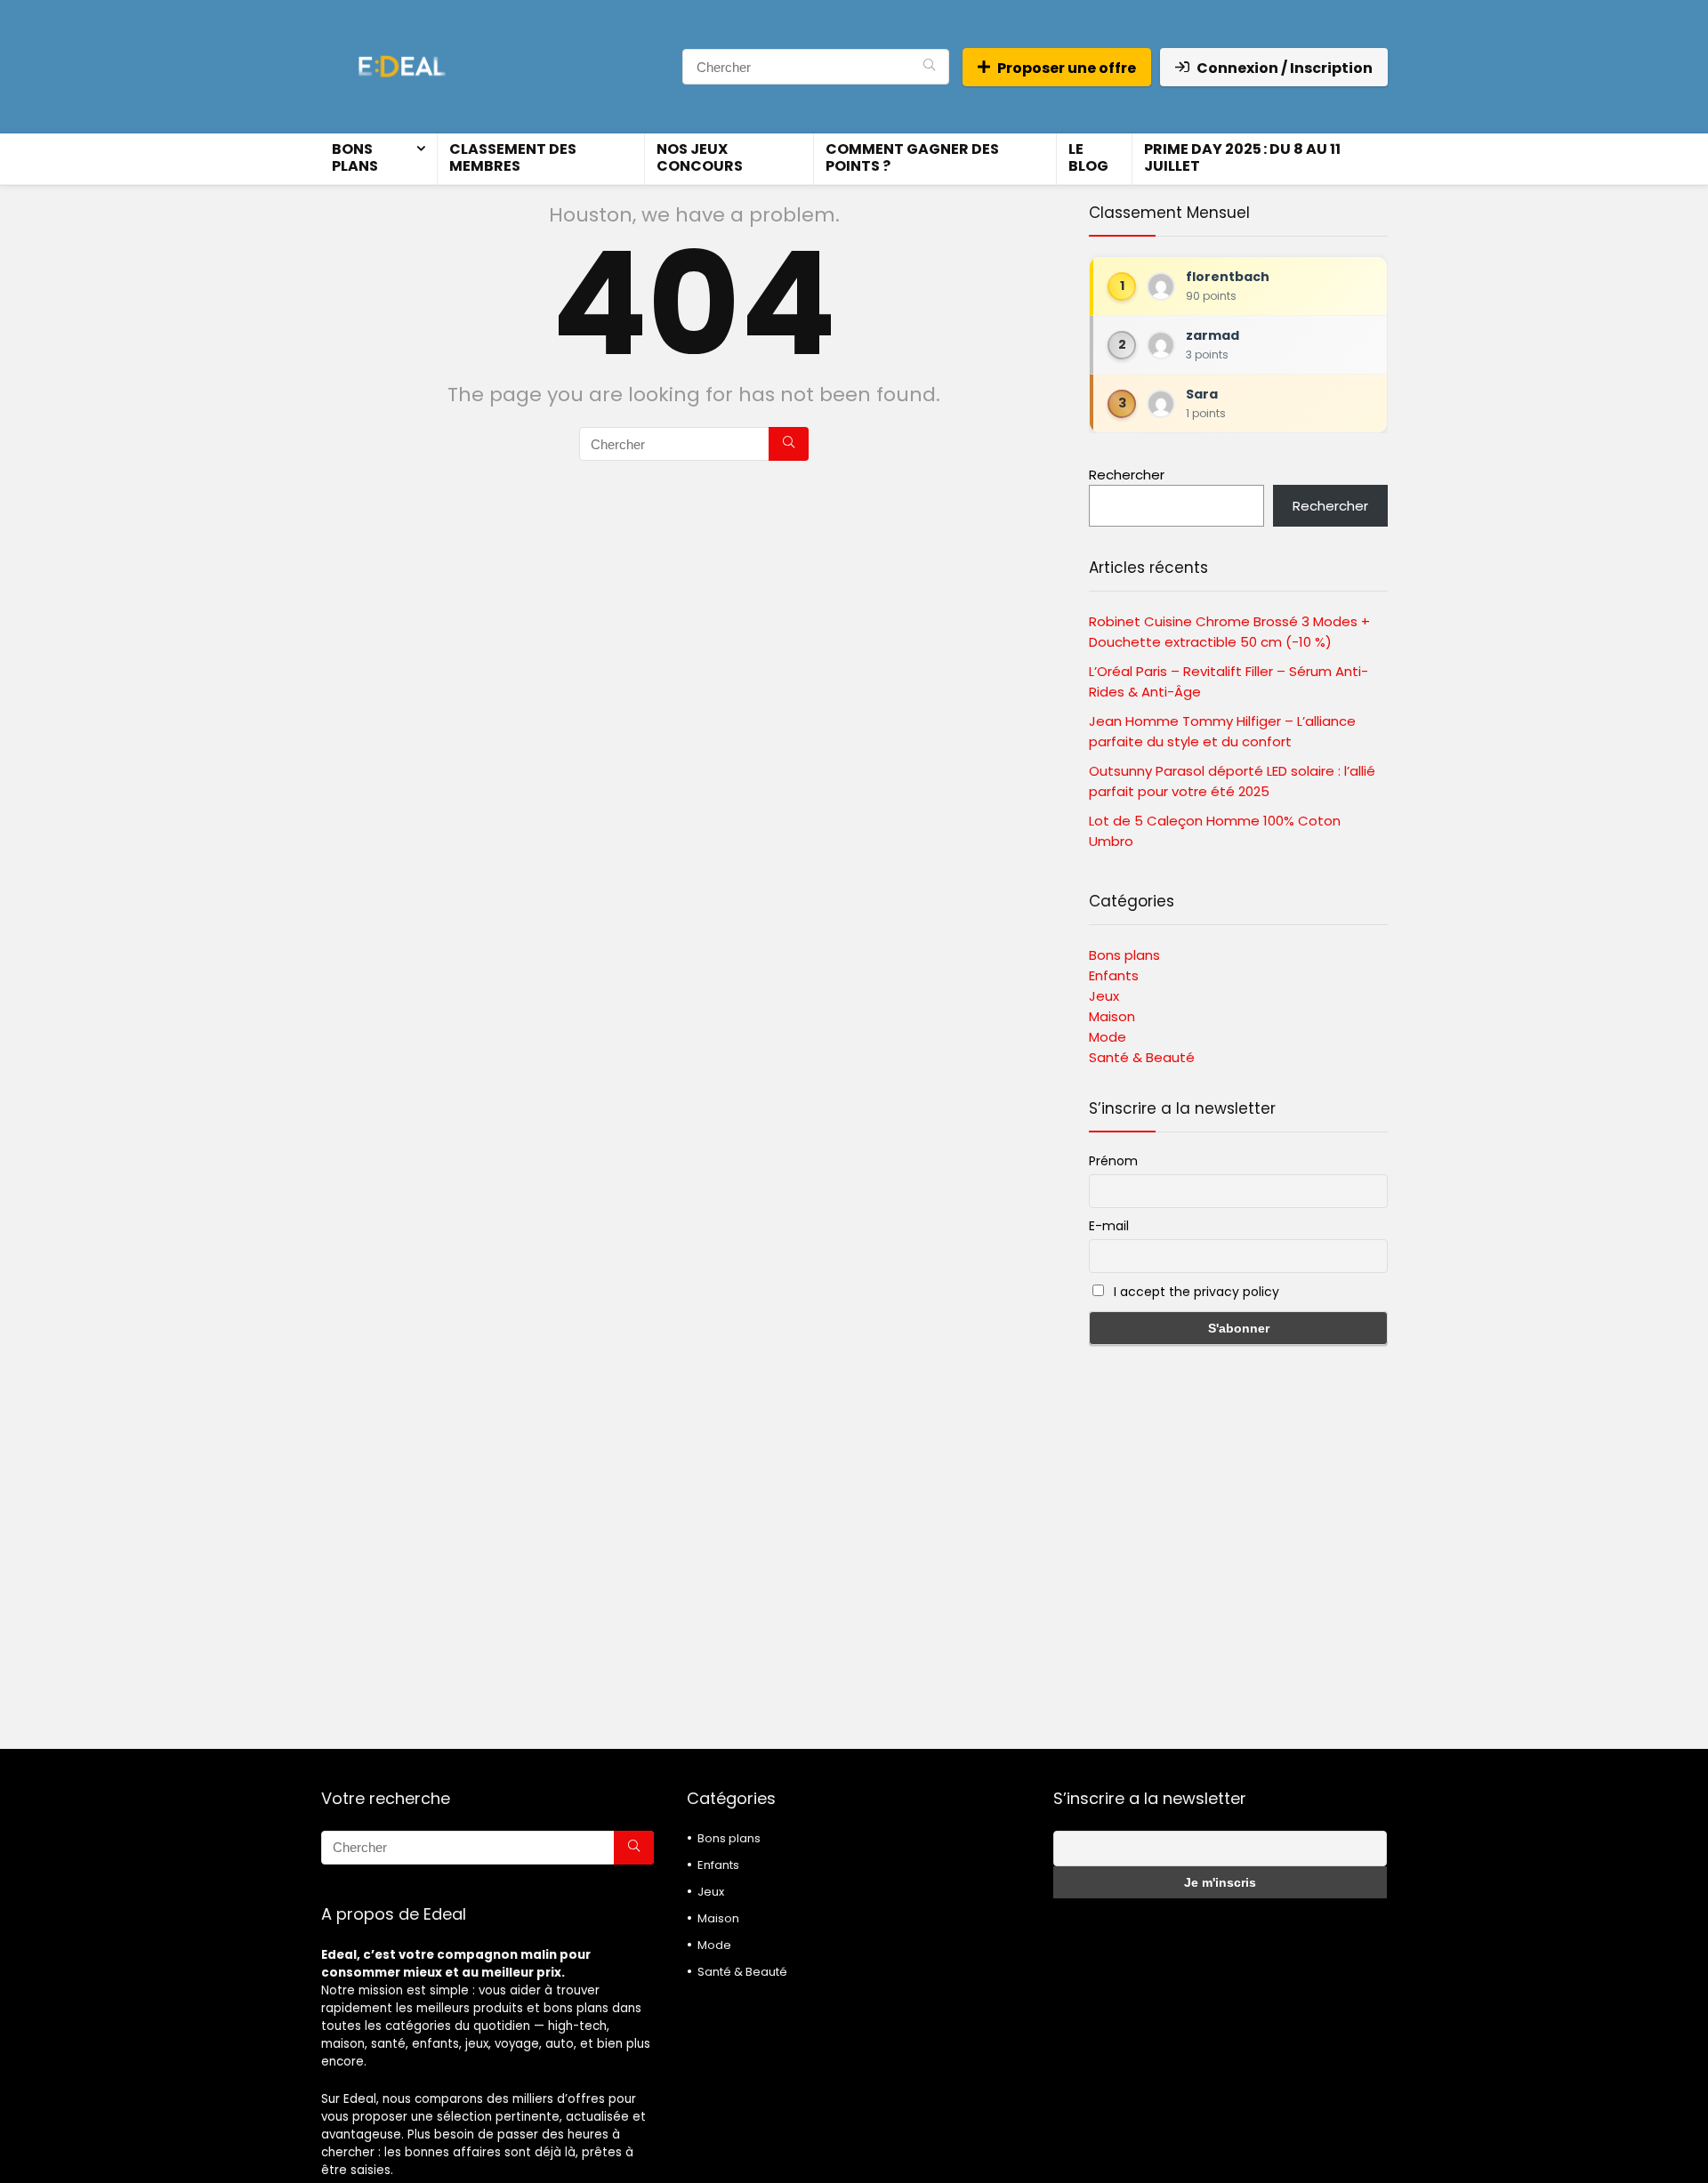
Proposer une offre (1067, 68)
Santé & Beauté (1142, 1057)
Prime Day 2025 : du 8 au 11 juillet (1242, 157)
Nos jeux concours (700, 157)
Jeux (1104, 996)
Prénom (1113, 1161)
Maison (1112, 1016)
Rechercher (1127, 475)
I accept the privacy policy (1195, 1292)
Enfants (1114, 975)
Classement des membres (513, 157)
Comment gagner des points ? (912, 157)
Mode (1108, 1037)
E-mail (1109, 1226)
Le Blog (1088, 157)
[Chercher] (929, 67)
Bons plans (355, 157)
